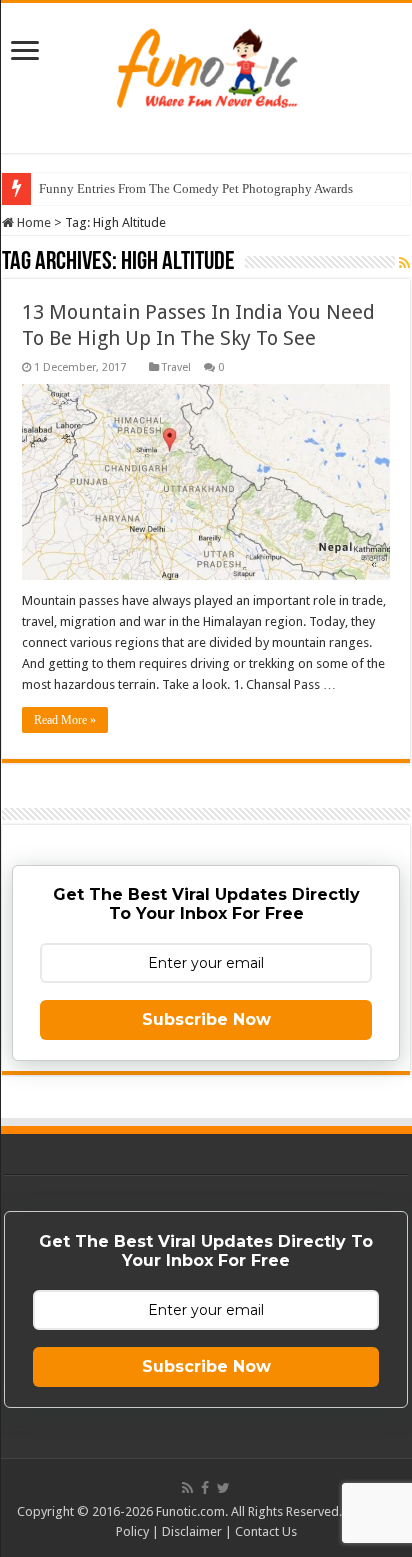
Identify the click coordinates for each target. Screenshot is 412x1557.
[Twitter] (223, 1488)
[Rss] (187, 1488)
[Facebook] (205, 1488)
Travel (176, 367)
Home (32, 222)
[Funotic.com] (206, 64)
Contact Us (266, 1531)
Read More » (65, 720)
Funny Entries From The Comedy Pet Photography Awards (196, 188)
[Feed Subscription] (404, 263)
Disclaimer (192, 1531)
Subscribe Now (206, 1019)
